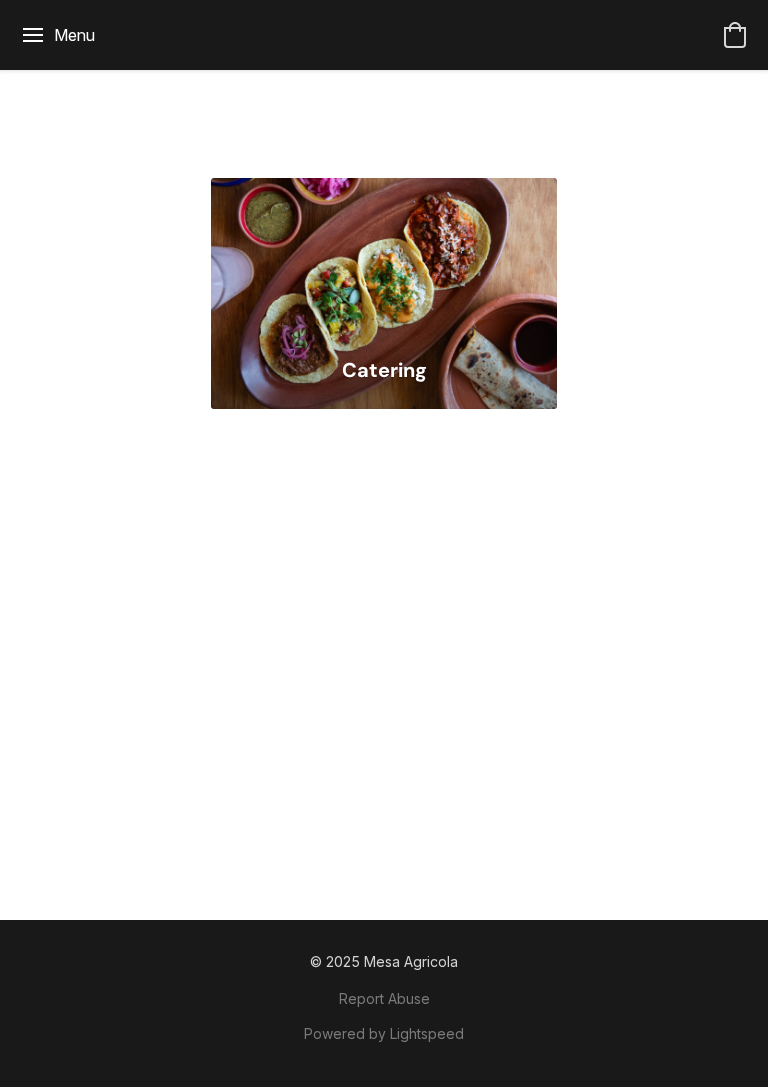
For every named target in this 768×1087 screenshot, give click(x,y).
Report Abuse (384, 998)
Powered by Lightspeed (384, 1033)
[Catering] (384, 257)
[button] (735, 35)
